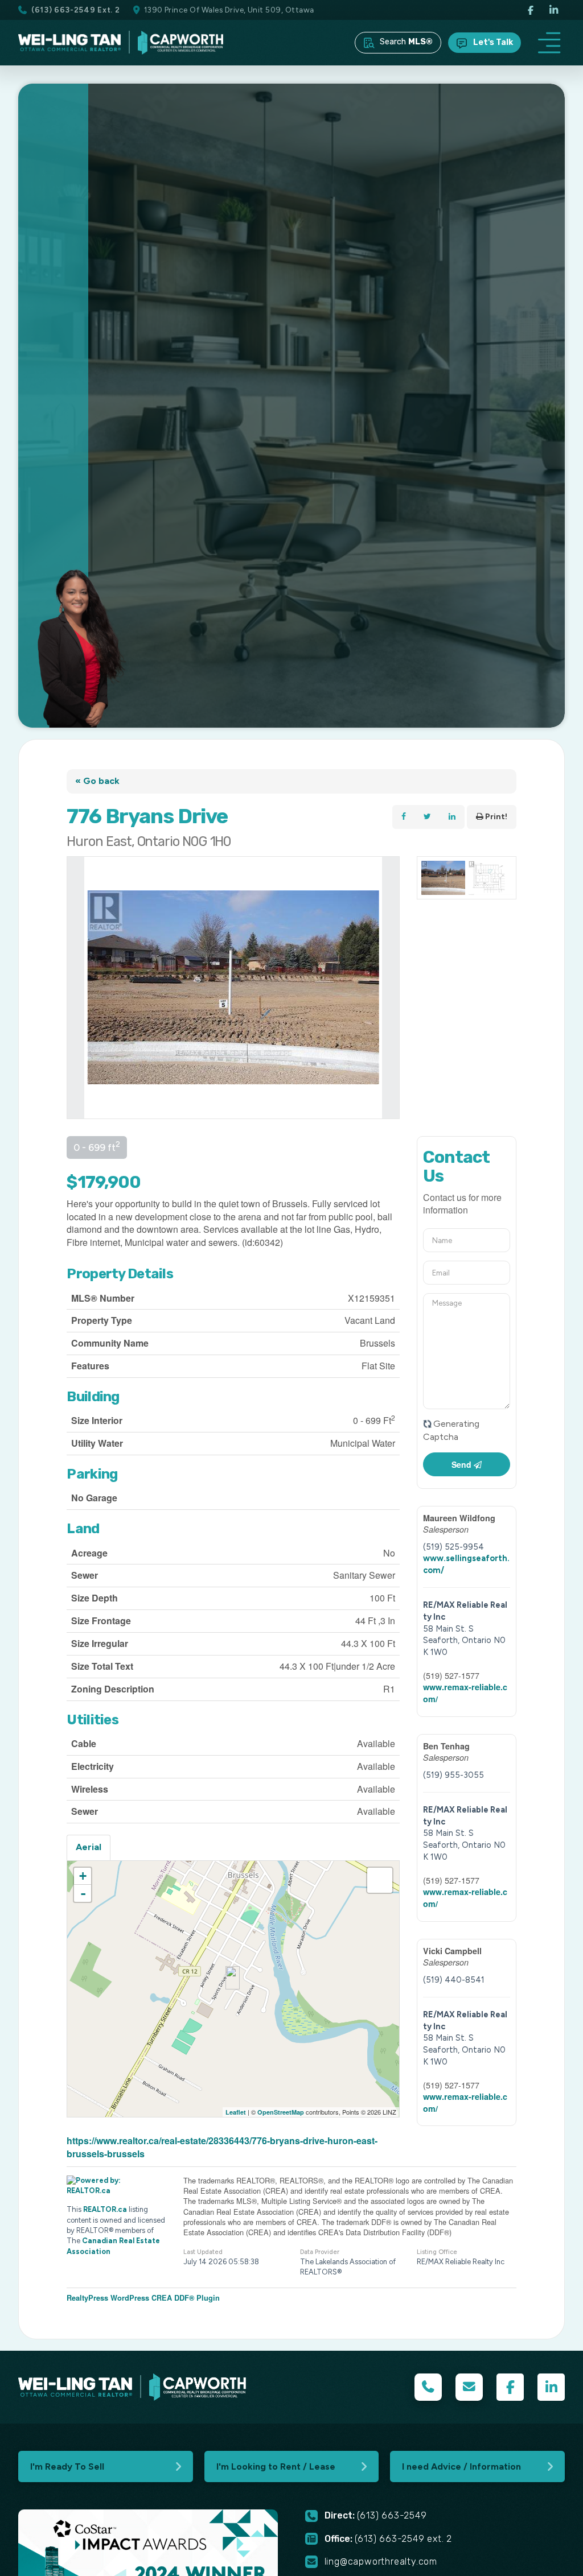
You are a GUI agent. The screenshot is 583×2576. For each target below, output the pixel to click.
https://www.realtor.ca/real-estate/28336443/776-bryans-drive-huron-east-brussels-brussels (222, 2147)
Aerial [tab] (89, 1847)
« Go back (97, 781)
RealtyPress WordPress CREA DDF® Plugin (143, 2298)
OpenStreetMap (281, 2112)
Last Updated (203, 2252)
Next (391, 988)
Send (463, 1464)
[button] (549, 43)
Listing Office (437, 2252)
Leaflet (236, 2112)
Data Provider (320, 2252)
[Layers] (380, 1880)
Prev (76, 988)
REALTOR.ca (105, 2209)
